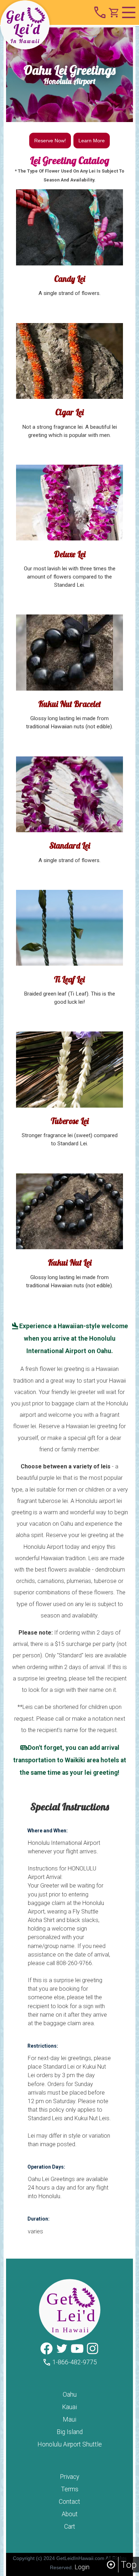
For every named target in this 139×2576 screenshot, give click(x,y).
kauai (69, 2407)
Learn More (92, 141)
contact (69, 2502)
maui (69, 2419)
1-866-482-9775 (70, 2362)
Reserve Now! (50, 141)
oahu (70, 2395)
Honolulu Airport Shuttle (70, 2444)
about (70, 2514)
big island (70, 2432)
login (82, 2567)
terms (70, 2489)
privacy (69, 2477)
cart (70, 2527)
